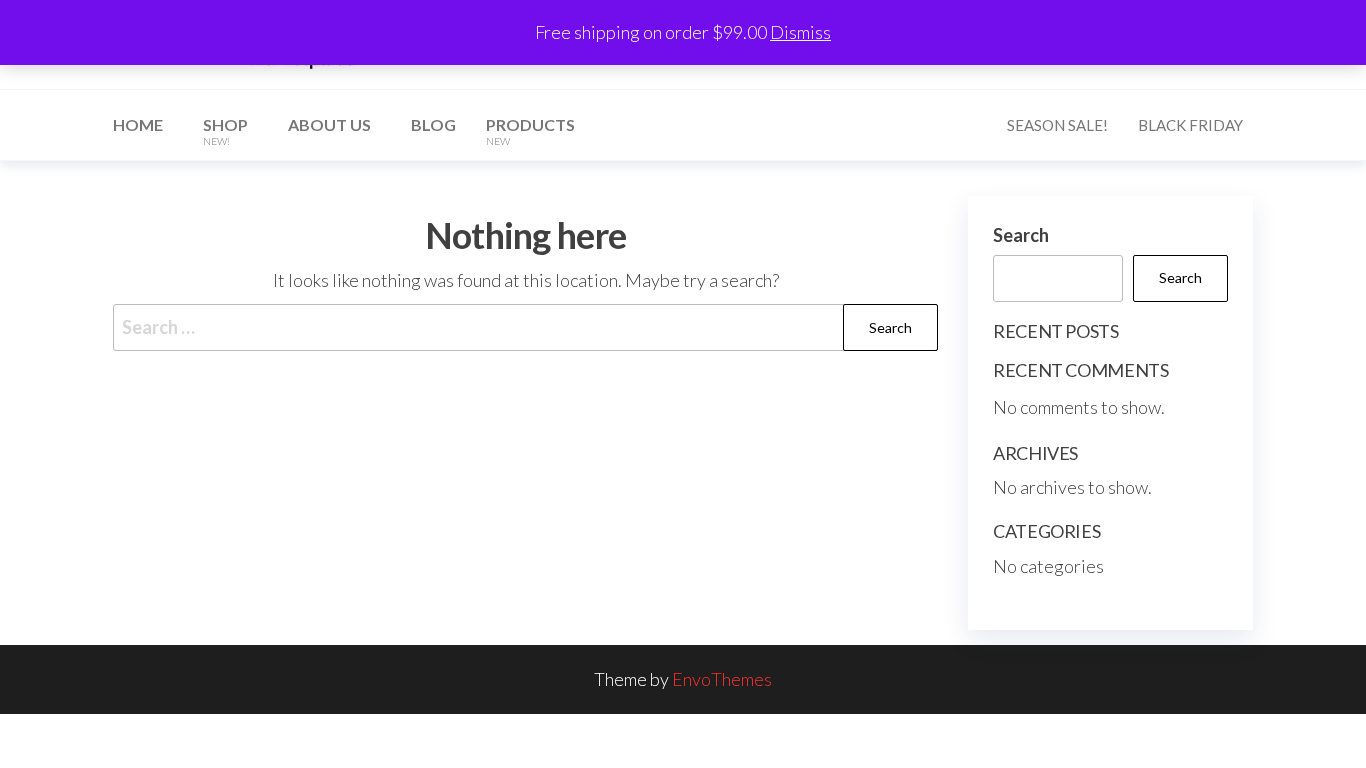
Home (138, 124)
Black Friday (1190, 125)
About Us (329, 124)
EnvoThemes (722, 679)
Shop (225, 131)
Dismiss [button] (800, 32)
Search (1021, 235)
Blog (433, 124)
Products (530, 131)
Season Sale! (1057, 125)
